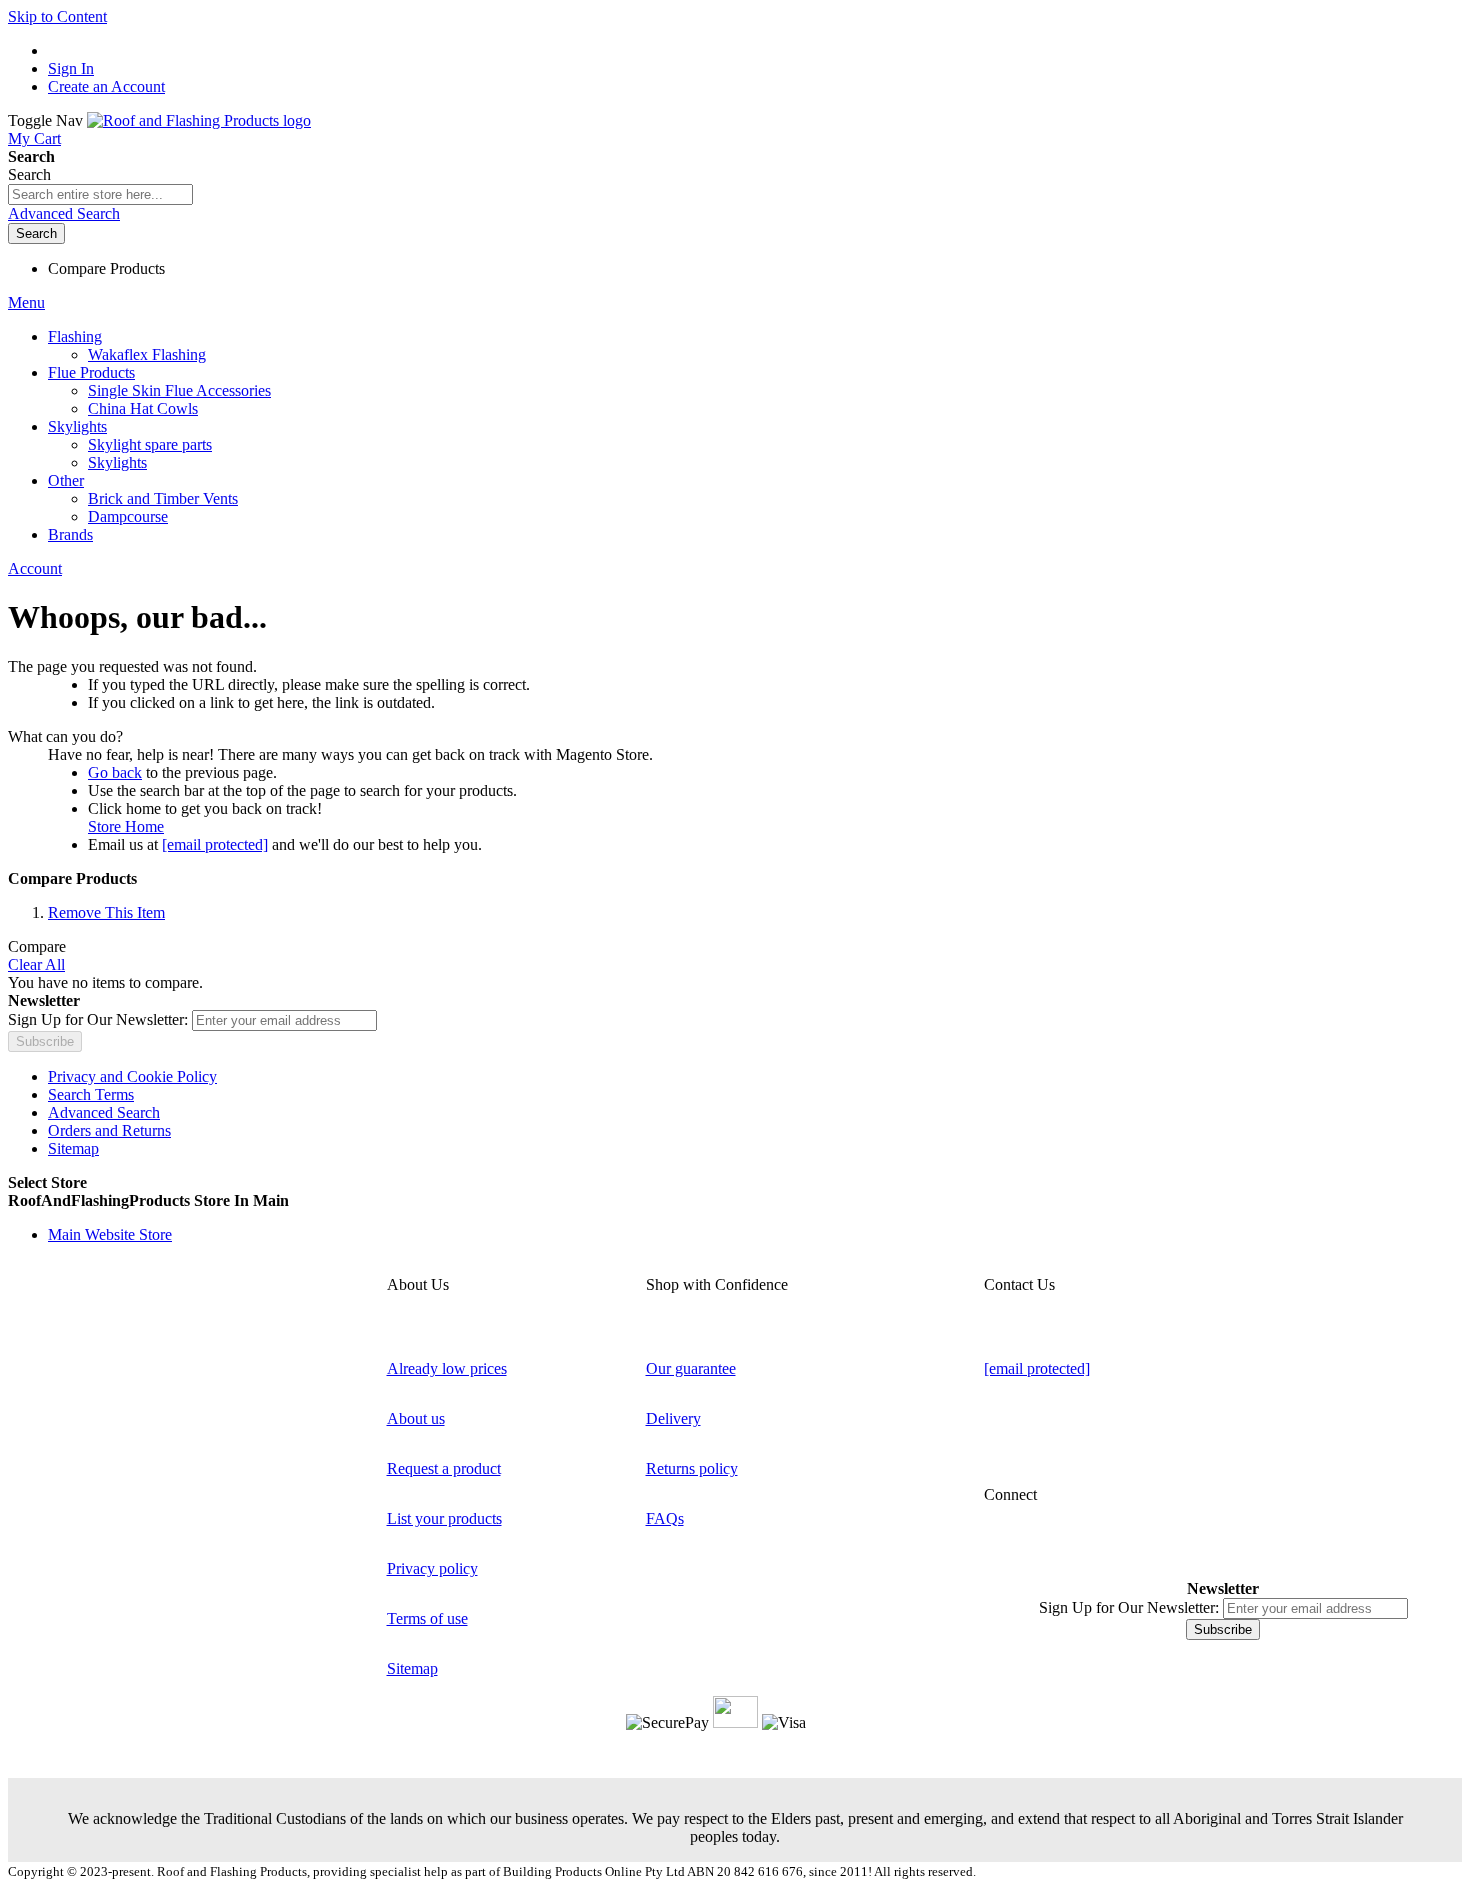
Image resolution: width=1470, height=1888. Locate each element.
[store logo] (199, 120)
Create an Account (106, 86)
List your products (444, 1518)
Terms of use (427, 1618)
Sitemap (73, 1148)
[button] (735, 1201)
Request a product (444, 1468)
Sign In (71, 68)
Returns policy (692, 1468)
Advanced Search (64, 213)
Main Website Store (110, 1234)
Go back (115, 772)
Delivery (673, 1418)
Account (35, 568)
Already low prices (447, 1368)
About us (416, 1418)
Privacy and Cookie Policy (132, 1076)
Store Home (126, 826)
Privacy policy (432, 1568)
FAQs (665, 1518)
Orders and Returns (109, 1130)
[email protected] (215, 844)
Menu (26, 302)
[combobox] (100, 194)
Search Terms (91, 1094)
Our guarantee (691, 1368)
